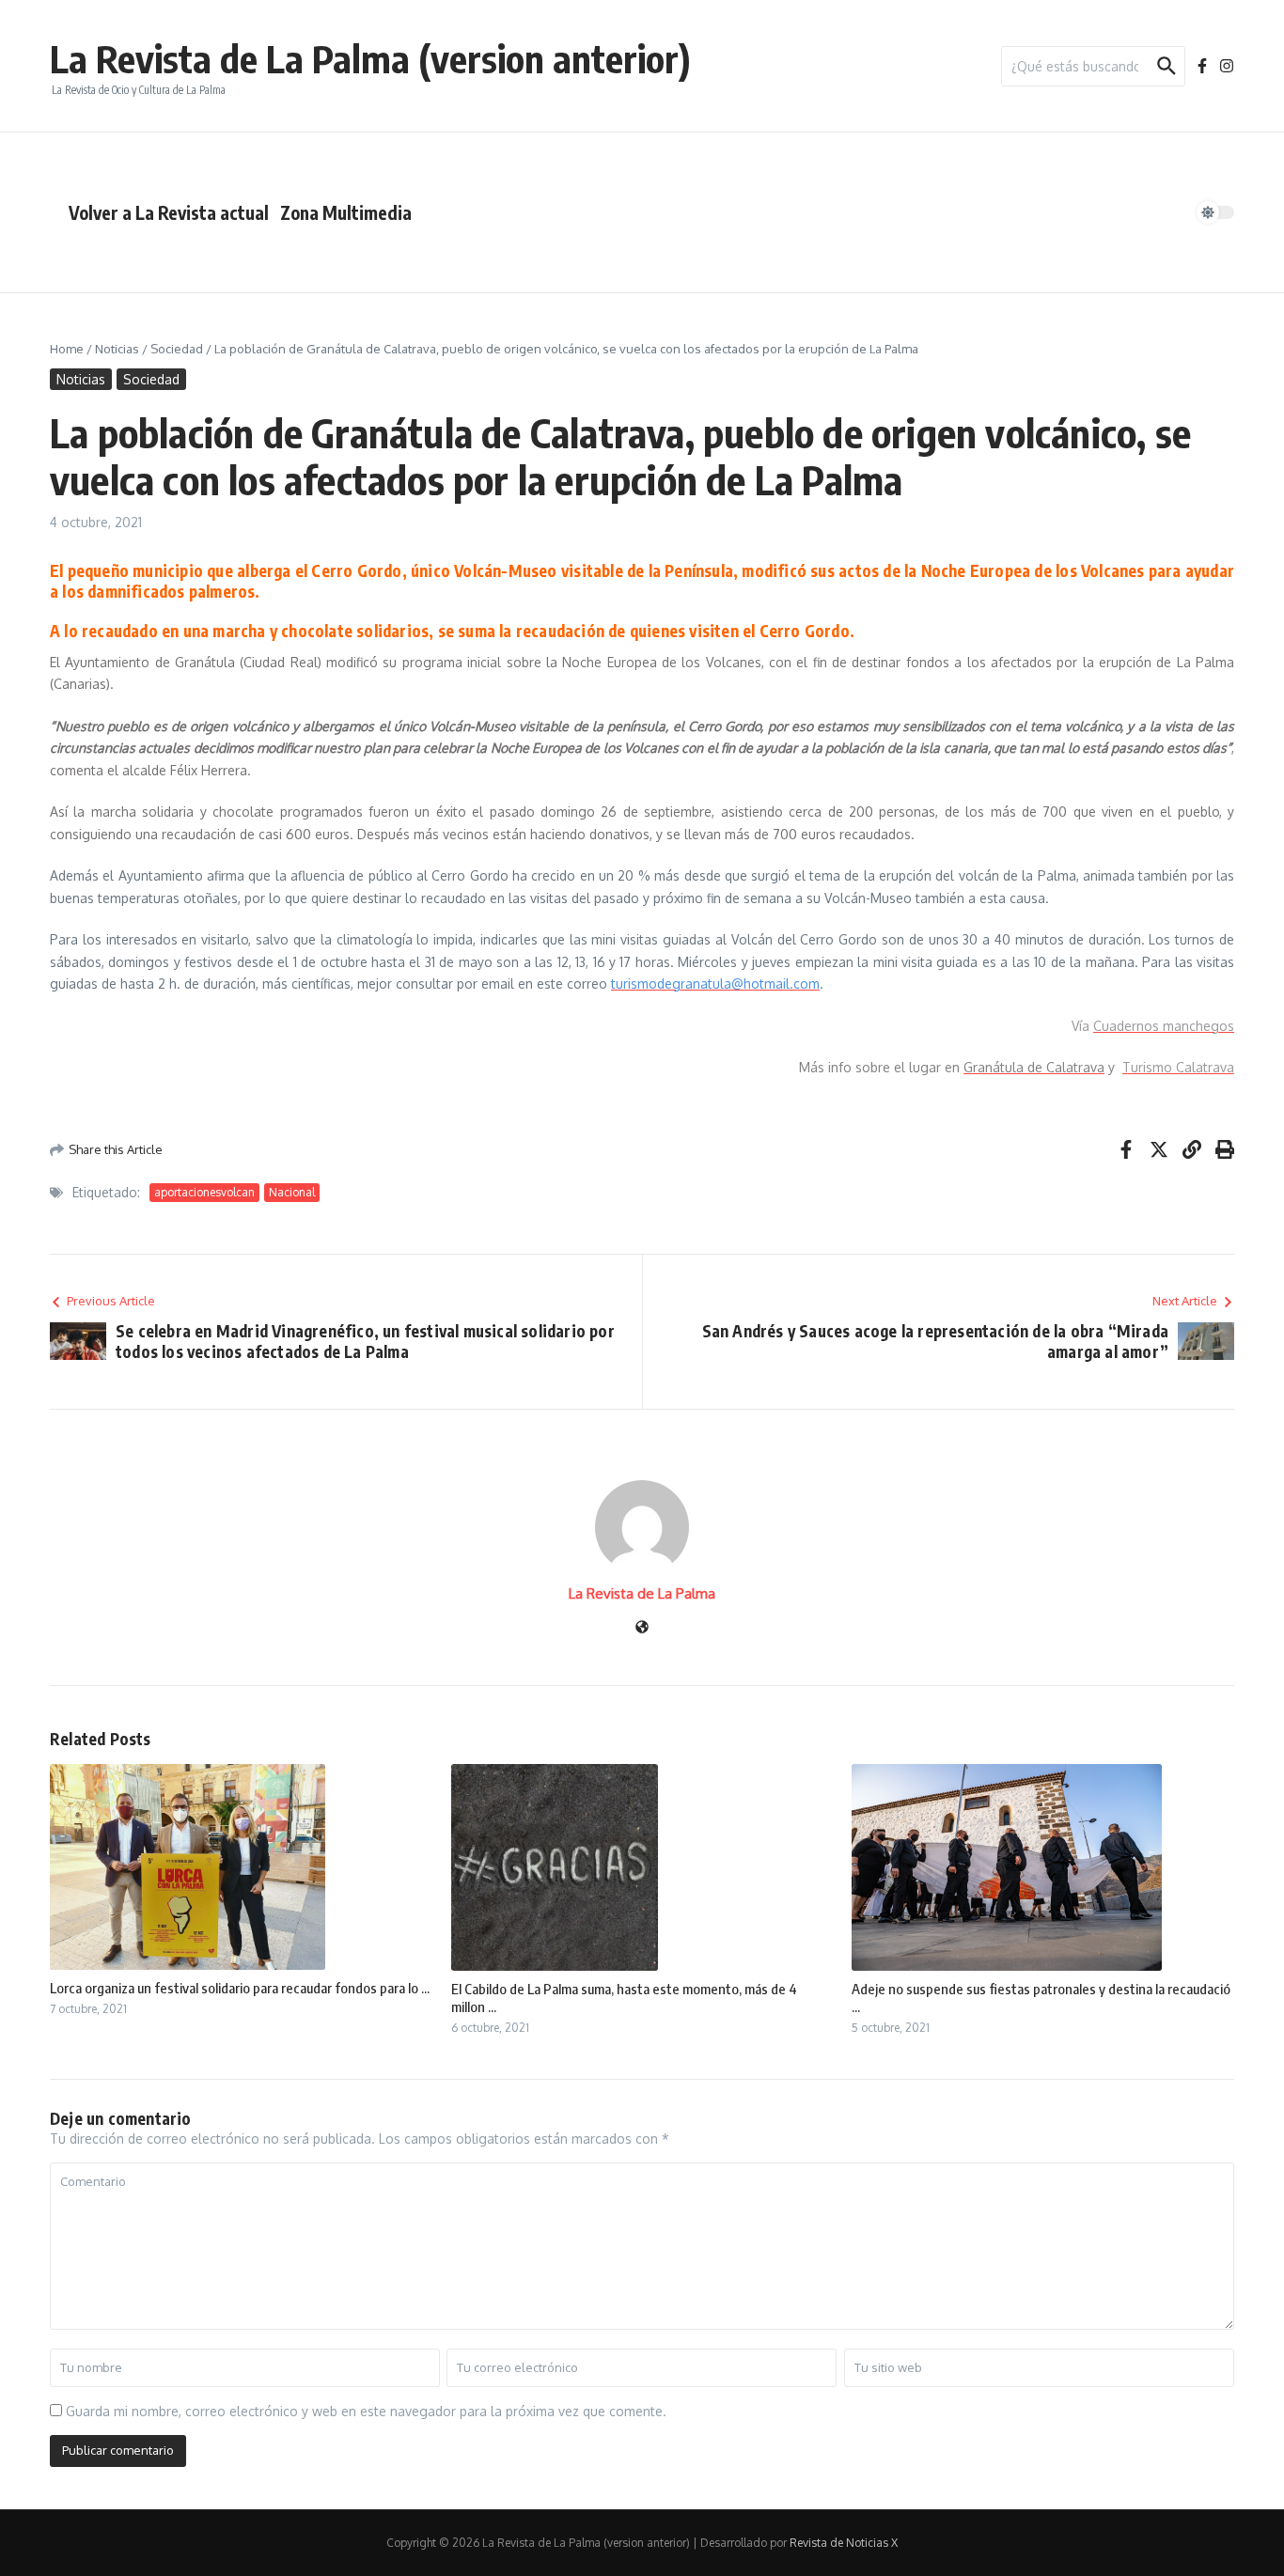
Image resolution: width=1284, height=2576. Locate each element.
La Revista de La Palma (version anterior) (370, 58)
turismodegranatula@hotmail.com (715, 984)
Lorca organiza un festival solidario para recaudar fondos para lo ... (240, 1988)
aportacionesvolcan (204, 1192)
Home (67, 349)
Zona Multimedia (346, 212)
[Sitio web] (642, 1628)
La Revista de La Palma (642, 1593)
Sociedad (177, 349)
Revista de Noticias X (844, 2543)
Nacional (292, 1192)
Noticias (117, 349)
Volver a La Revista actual (169, 212)
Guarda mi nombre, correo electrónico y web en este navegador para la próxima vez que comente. (366, 2411)
